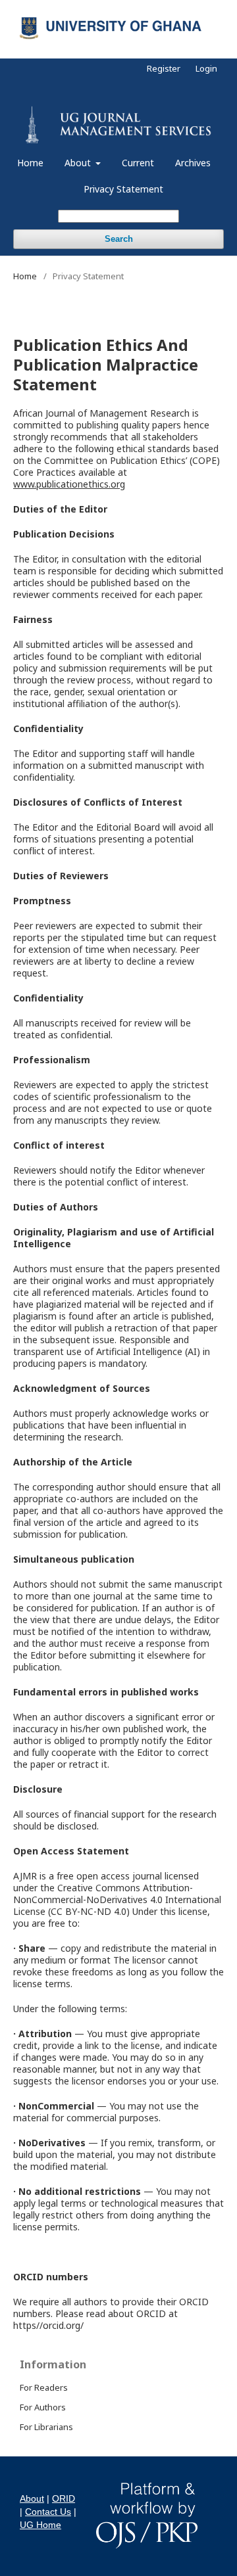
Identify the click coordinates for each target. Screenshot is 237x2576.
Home (30, 163)
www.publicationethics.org (69, 484)
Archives (193, 163)
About (79, 163)
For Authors (43, 2407)
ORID (64, 2498)
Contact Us (48, 2512)
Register (164, 68)
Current (138, 163)
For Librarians (46, 2427)
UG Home (40, 2525)
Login (206, 68)
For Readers (44, 2387)
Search (119, 239)
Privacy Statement (123, 189)
